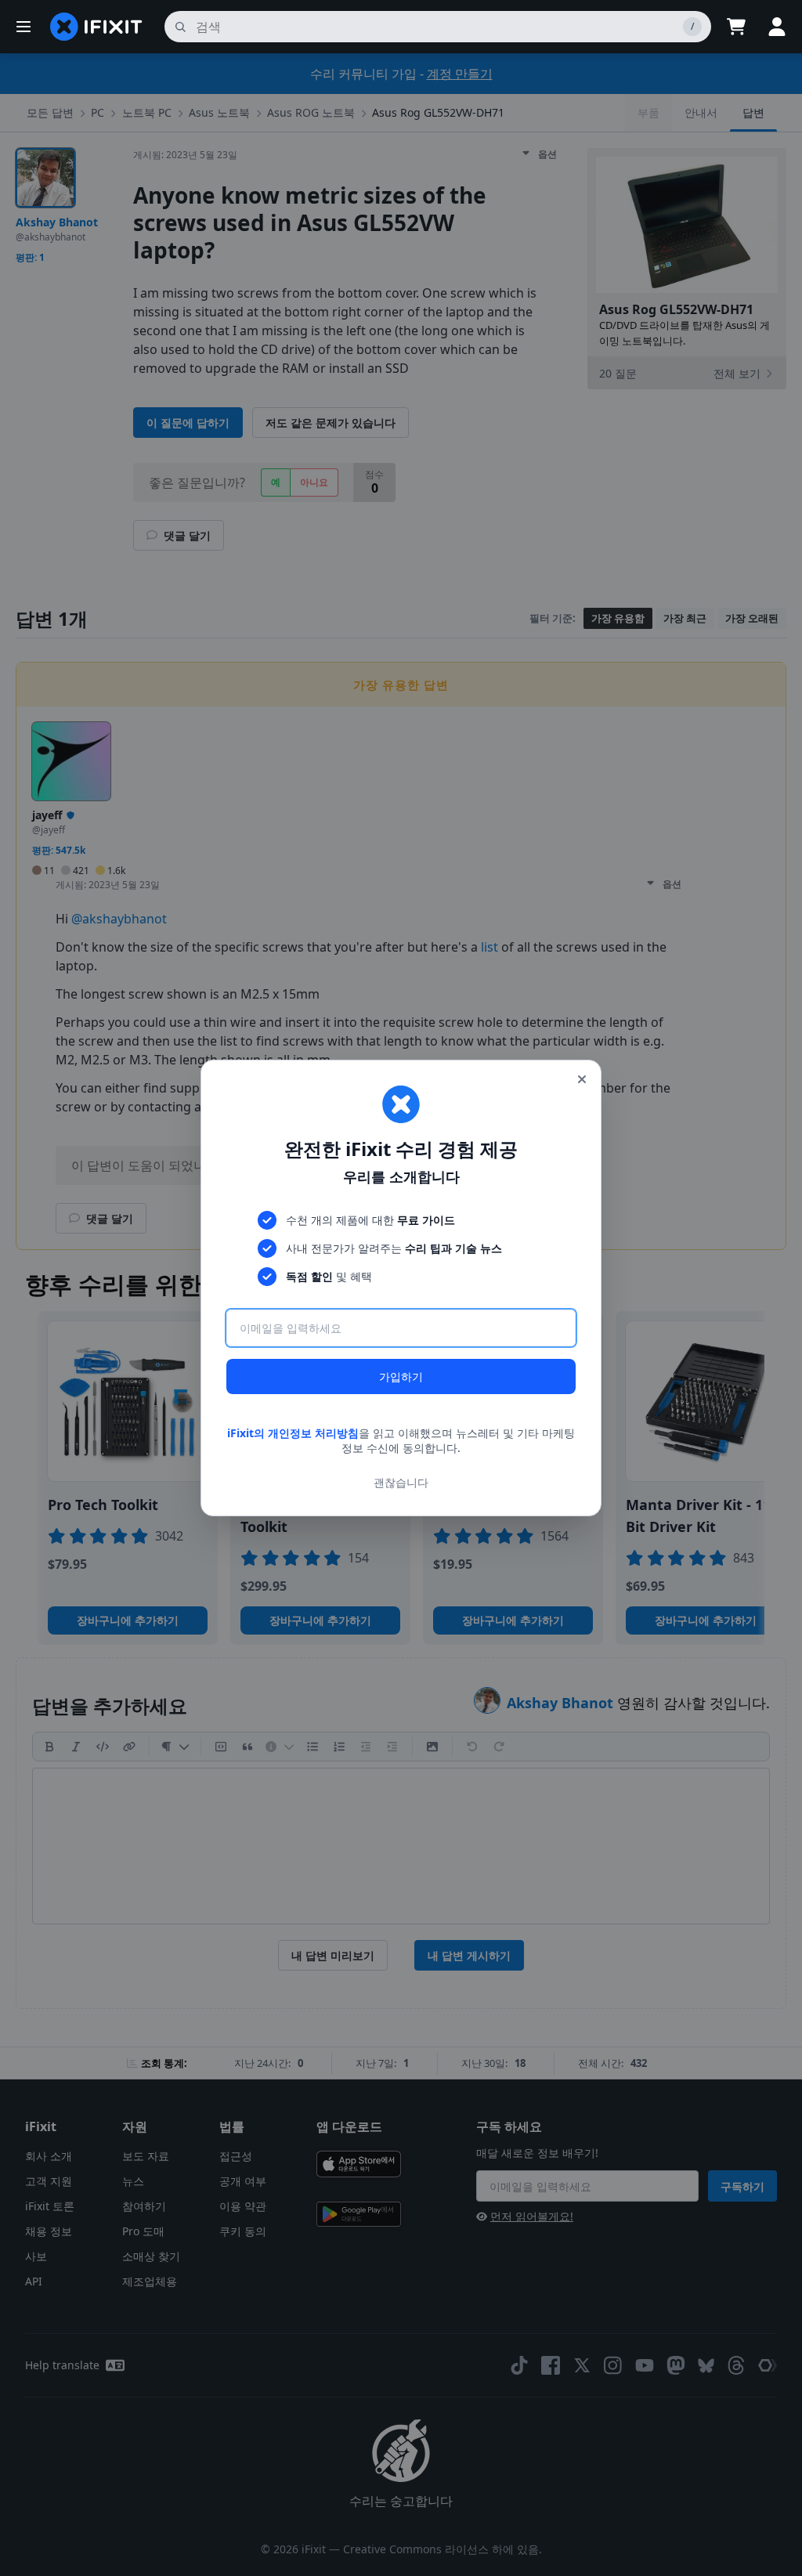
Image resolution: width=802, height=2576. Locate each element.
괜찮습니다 (401, 1482)
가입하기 (401, 1377)
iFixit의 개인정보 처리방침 (293, 1433)
